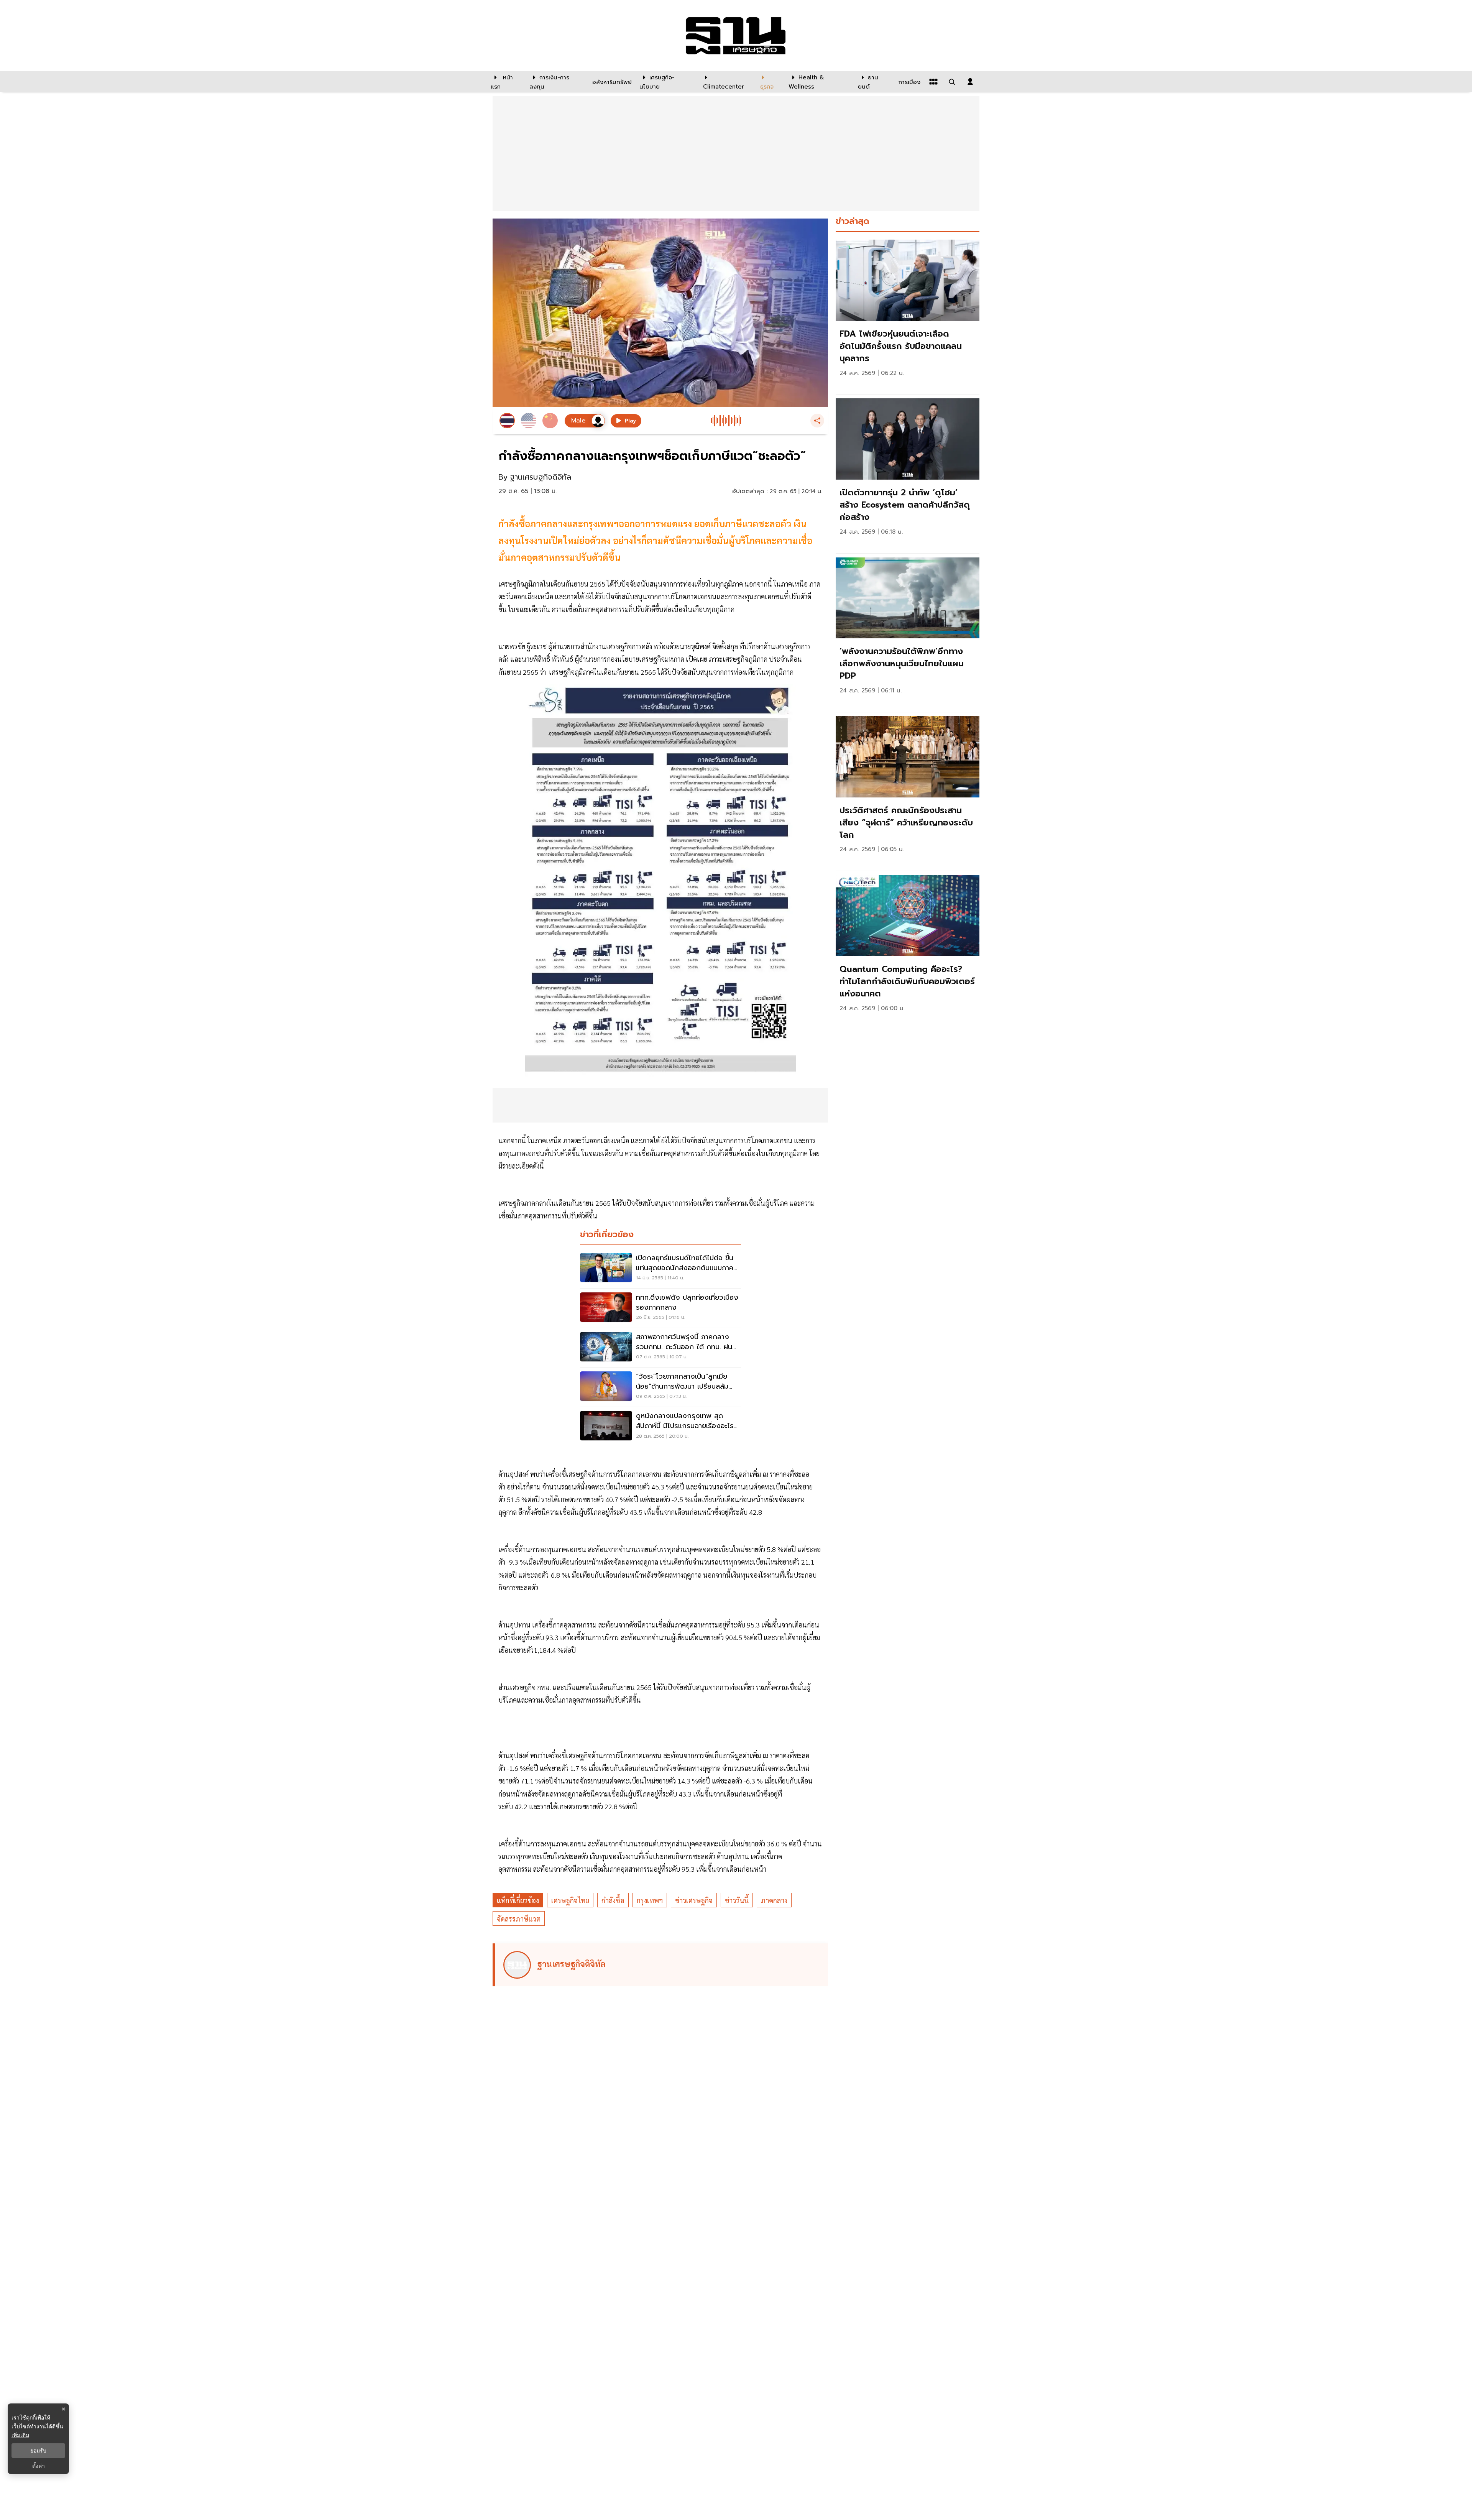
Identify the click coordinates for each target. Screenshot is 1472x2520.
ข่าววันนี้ (737, 1900)
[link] (908, 315)
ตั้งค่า (39, 2466)
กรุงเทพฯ (650, 1900)
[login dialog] (970, 82)
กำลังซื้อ (613, 1900)
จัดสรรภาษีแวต (519, 1919)
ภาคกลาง (774, 1900)
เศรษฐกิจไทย (570, 1900)
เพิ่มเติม (20, 2435)
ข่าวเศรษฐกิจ (694, 1900)
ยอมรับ (38, 2451)
